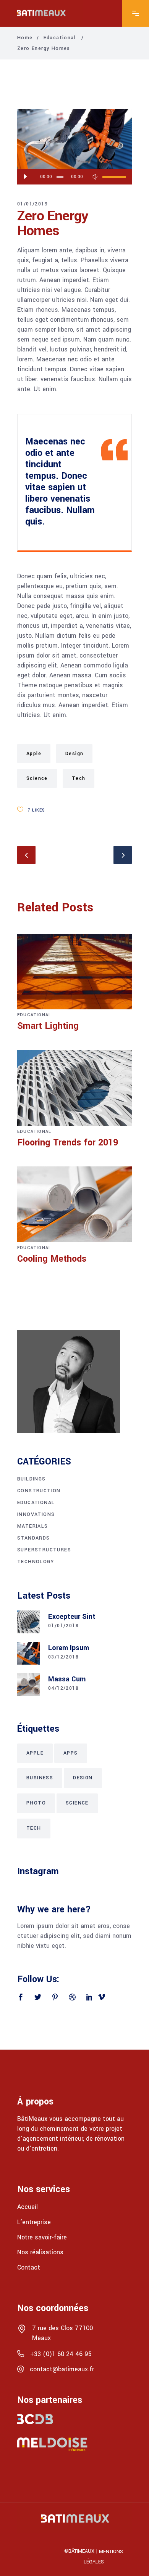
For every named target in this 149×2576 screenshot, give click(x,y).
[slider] (113, 177)
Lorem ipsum (69, 1648)
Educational (60, 38)
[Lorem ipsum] (29, 1653)
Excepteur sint (72, 1617)
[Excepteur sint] (29, 1622)
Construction (39, 1491)
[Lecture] (25, 177)
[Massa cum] (29, 1684)
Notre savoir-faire (42, 2237)
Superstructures (44, 1550)
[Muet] (95, 177)
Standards (34, 1538)
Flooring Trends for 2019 (68, 1143)
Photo (36, 1803)
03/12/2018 (63, 1657)
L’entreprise (34, 2222)
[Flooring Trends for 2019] (74, 1088)
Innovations (36, 1514)
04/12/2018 (63, 1688)
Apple (34, 754)
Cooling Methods (52, 1259)
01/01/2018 (63, 1626)
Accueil (28, 2207)
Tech (79, 778)
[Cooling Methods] (74, 1204)
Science (37, 778)
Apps (71, 1753)
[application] (74, 177)
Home (25, 38)
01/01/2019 (32, 204)
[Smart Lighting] (74, 972)
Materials (33, 1526)
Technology (36, 1562)
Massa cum (67, 1679)
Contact (29, 2267)
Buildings (32, 1479)
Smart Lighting (48, 1026)
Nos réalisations (40, 2252)
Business (40, 1778)
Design (74, 754)
